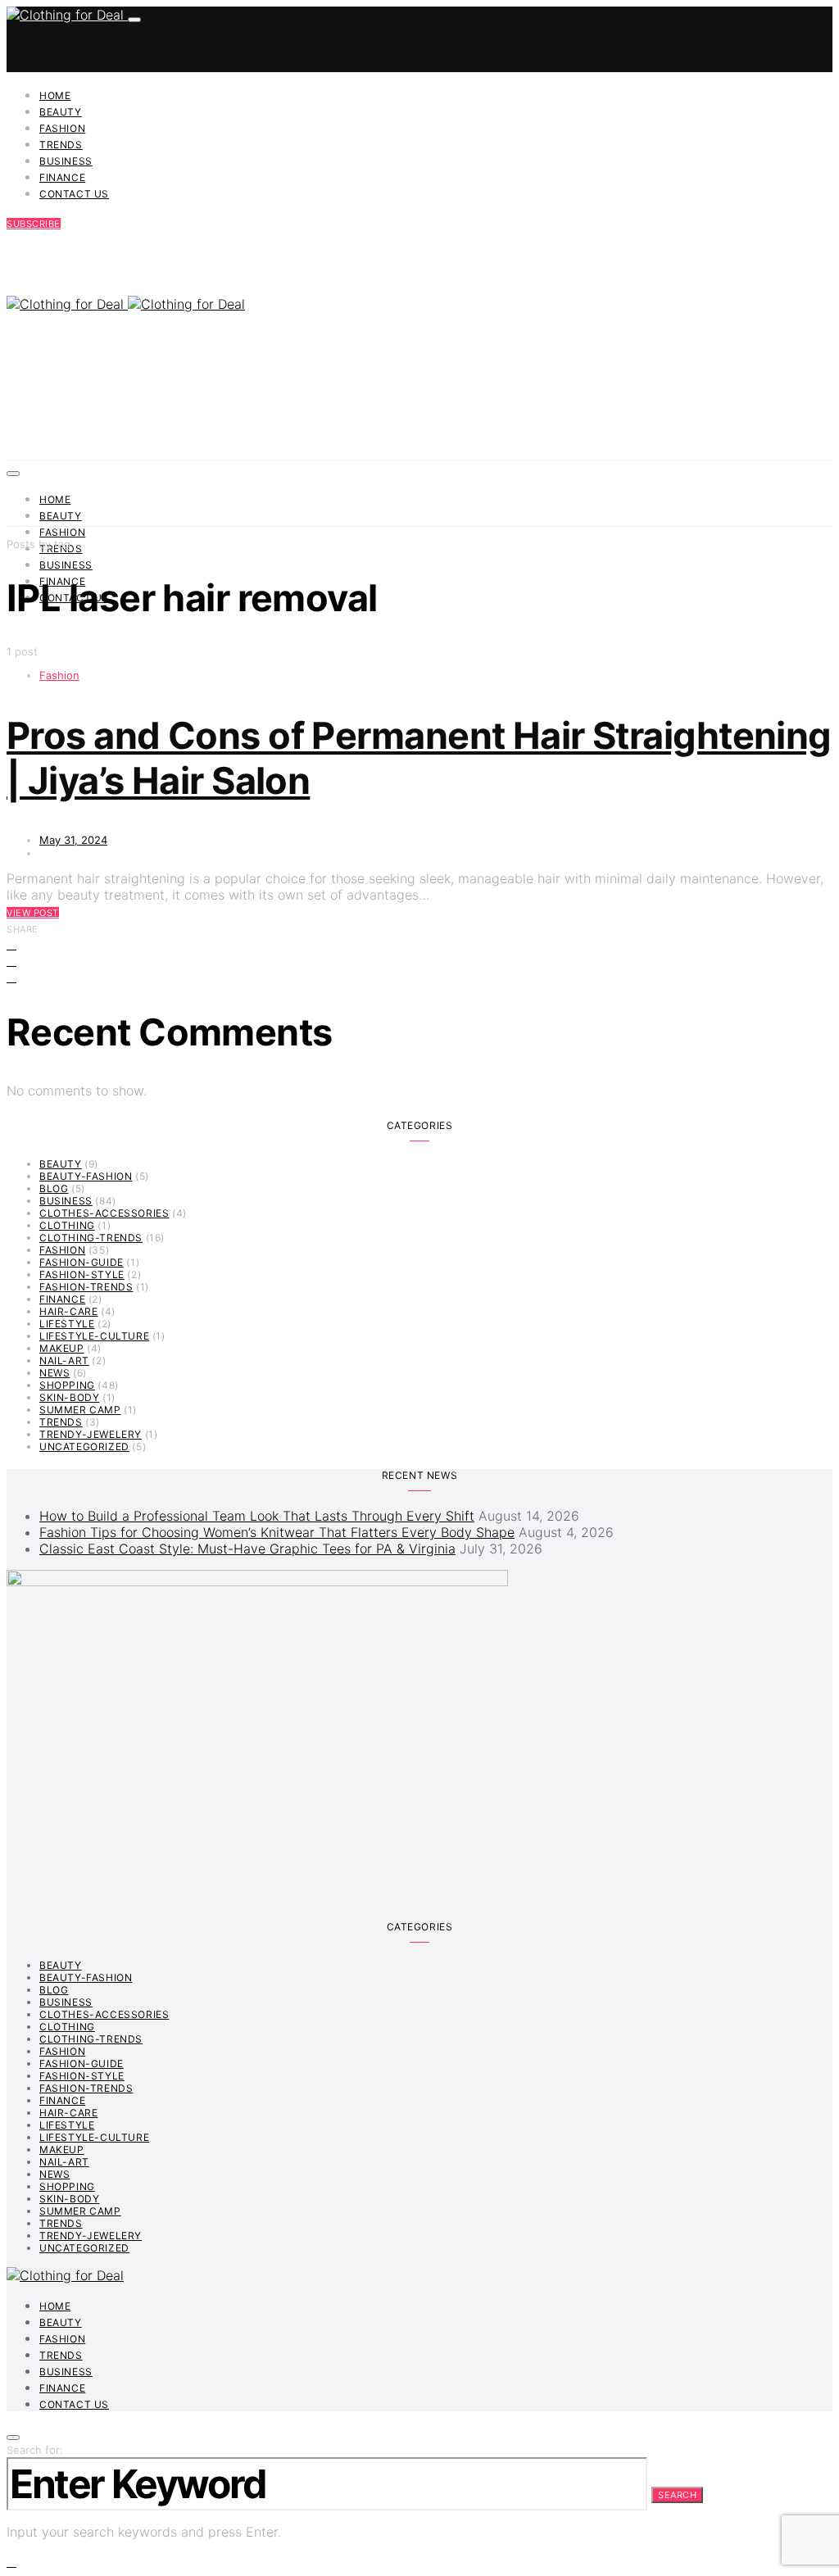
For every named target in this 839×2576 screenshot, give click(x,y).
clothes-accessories (104, 1213)
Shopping (67, 1385)
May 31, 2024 (73, 840)
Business (66, 161)
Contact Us (74, 194)
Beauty (61, 112)
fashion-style (82, 1274)
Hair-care (68, 1311)
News (54, 1373)
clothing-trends (91, 1238)
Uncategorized (84, 1447)
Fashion (62, 128)
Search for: (35, 2450)
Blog (54, 1188)
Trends (61, 145)
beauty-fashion (86, 1176)
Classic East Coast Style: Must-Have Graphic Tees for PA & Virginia (247, 1549)
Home (55, 95)
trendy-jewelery (91, 1434)
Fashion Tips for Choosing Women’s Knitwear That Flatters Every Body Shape (277, 1532)
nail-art (64, 1361)
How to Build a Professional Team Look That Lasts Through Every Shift (257, 1516)
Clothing (67, 1225)
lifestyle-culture (94, 1336)
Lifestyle (67, 1324)
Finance (62, 177)
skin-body (69, 1397)
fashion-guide (82, 1262)
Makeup (62, 1348)
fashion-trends (86, 1287)
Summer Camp (80, 1410)
